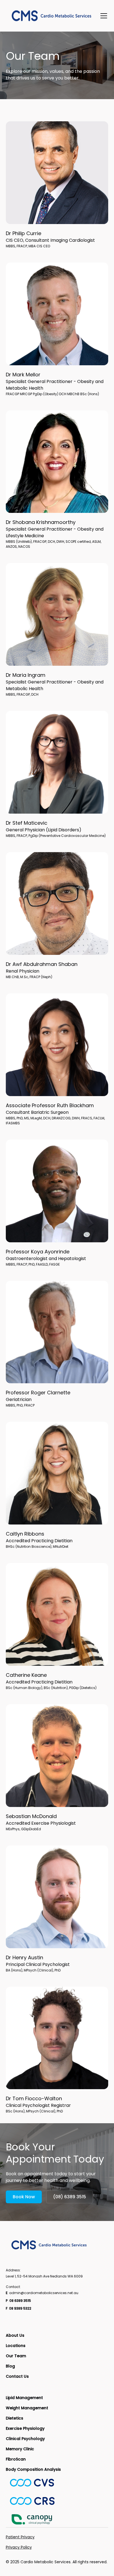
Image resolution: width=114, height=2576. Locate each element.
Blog (10, 2366)
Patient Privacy (20, 2537)
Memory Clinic (20, 2449)
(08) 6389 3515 (70, 2197)
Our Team (16, 2356)
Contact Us (17, 2376)
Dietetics (15, 2418)
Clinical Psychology (25, 2439)
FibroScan (16, 2459)
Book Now (24, 2197)
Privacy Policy (19, 2547)
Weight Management (27, 2408)
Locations (16, 2346)
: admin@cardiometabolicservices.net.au (42, 2293)
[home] (52, 16)
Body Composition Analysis (33, 2469)
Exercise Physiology (25, 2428)
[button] (103, 16)
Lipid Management (24, 2398)
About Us (15, 2335)
